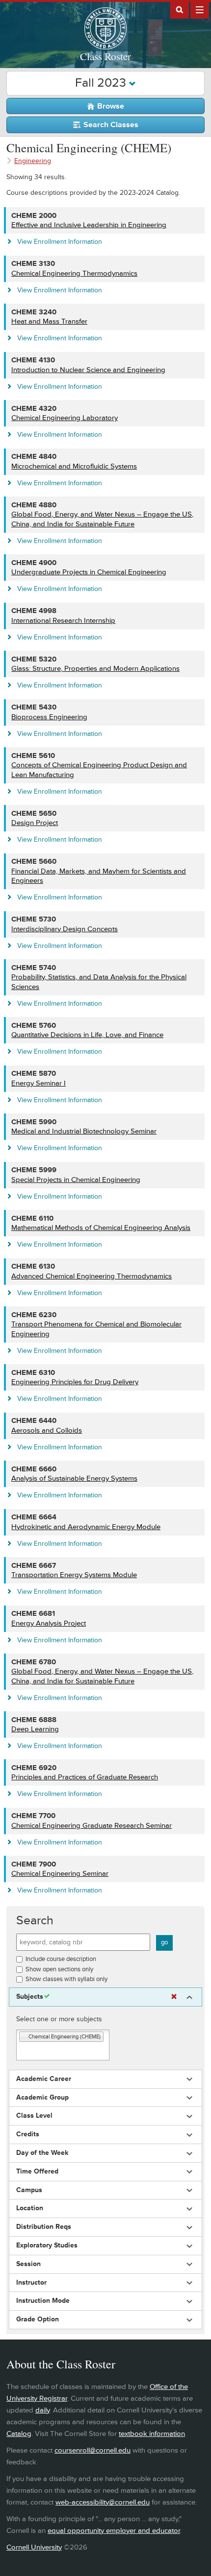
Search (35, 1921)
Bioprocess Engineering (49, 717)
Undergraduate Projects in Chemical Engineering (89, 572)
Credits (28, 2134)
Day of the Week (42, 2153)
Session (28, 2264)
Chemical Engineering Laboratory (65, 418)
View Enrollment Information (60, 242)
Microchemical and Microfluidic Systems (74, 466)
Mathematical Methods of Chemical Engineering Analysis (101, 1228)
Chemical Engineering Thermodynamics (74, 273)
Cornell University (34, 2547)
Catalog (19, 2434)
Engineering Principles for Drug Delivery (75, 1382)
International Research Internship (63, 621)
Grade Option (38, 2319)
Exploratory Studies (47, 2245)
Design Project (35, 823)
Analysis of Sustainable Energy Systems (74, 1478)
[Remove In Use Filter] (174, 1997)
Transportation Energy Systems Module (74, 1575)
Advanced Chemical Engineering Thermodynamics (92, 1276)
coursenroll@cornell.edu (92, 2450)
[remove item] (24, 2037)
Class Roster (105, 56)
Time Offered (37, 2172)
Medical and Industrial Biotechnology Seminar (84, 1131)
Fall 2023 (102, 83)
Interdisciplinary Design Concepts (65, 929)
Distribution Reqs (44, 2227)
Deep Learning (35, 1729)
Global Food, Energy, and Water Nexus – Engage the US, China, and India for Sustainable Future (102, 519)
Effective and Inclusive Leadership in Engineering (89, 225)
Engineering (33, 161)
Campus (29, 2190)
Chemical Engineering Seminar (60, 1874)
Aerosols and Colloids (47, 1430)
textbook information (152, 2434)
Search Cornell (180, 9)
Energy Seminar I (39, 1083)
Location (30, 2208)
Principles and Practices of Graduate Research (85, 1777)
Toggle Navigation (200, 9)
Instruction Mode (43, 2301)
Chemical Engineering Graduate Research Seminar (92, 1826)
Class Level (34, 2116)
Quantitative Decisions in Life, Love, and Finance (87, 1035)
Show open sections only (59, 1969)
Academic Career (44, 2079)
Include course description (61, 1959)
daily (42, 2410)
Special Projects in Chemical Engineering (76, 1180)
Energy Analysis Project (49, 1623)
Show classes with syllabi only (66, 1979)
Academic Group (42, 2098)
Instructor (31, 2283)
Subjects (30, 1997)
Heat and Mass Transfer (49, 321)
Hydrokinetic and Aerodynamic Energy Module (86, 1527)
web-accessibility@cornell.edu (103, 2502)
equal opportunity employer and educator (114, 2531)
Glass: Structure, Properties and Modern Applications (95, 669)
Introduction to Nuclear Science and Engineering (88, 370)
